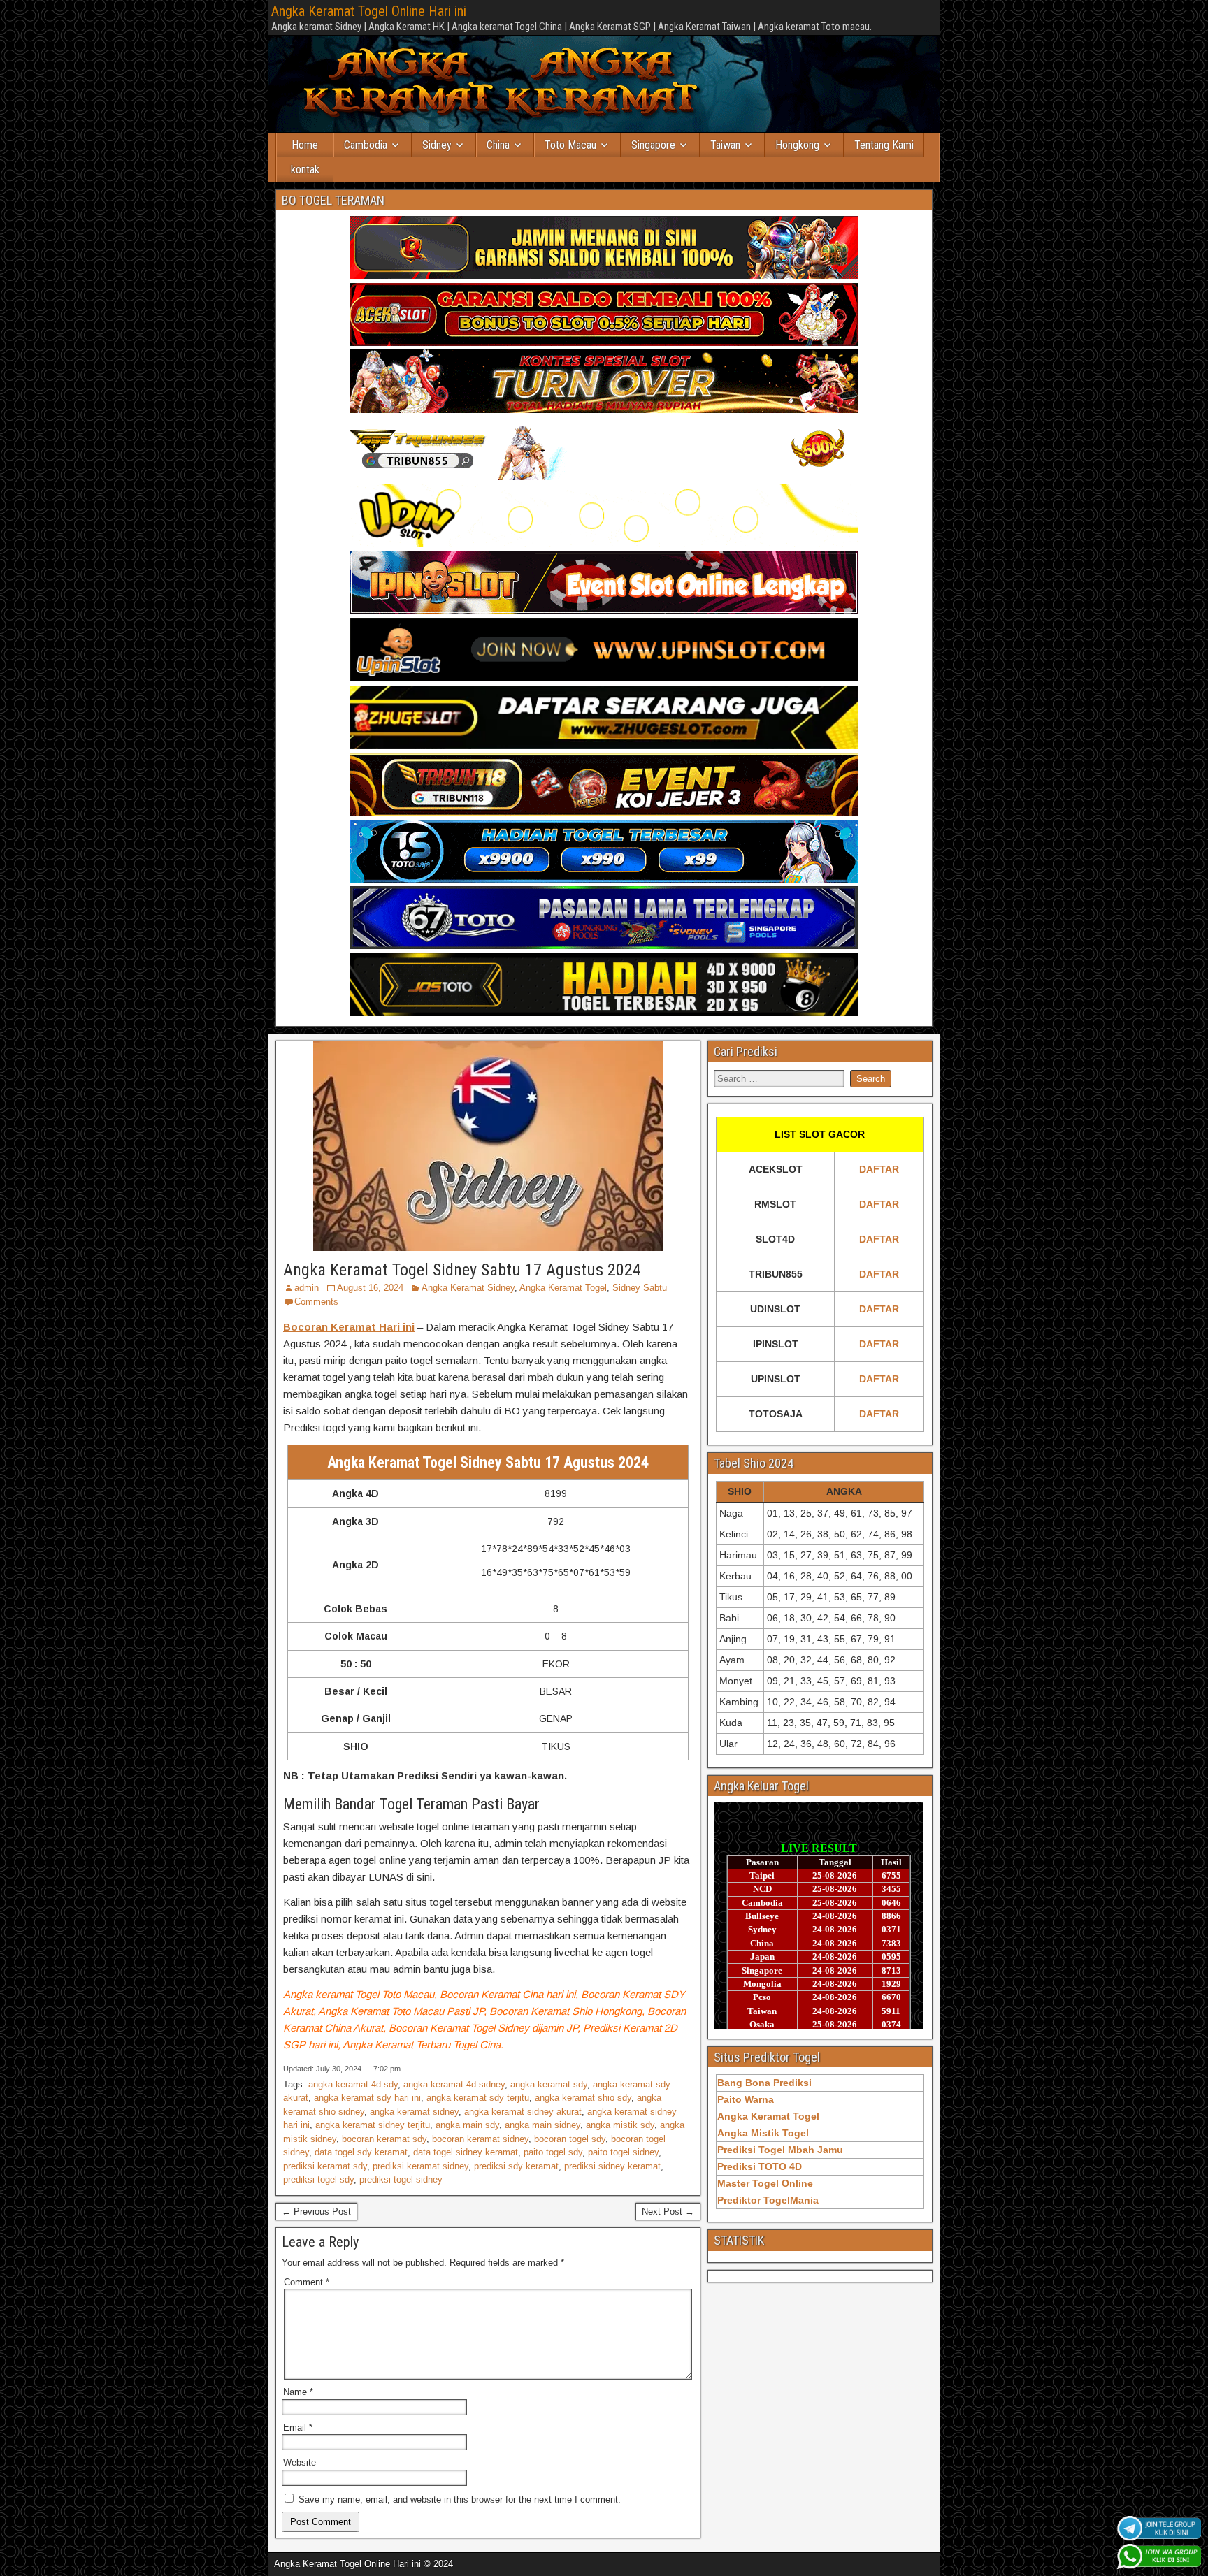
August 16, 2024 (370, 1288)
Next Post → (668, 2212)
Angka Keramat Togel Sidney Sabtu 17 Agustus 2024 (462, 1270)
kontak (305, 169)
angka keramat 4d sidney (454, 2084)
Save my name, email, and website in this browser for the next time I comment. (460, 2499)
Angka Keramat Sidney (468, 1288)
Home (305, 145)
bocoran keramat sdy (384, 2139)
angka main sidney (542, 2125)
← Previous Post (316, 2212)
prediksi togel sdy (318, 2179)
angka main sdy (467, 2125)
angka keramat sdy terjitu (478, 2098)
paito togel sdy (553, 2152)
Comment (307, 2282)
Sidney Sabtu (640, 1288)
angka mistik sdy (620, 2125)
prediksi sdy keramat (516, 2166)
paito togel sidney (623, 2152)
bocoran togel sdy (570, 2139)
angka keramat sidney (414, 2112)
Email (298, 2427)
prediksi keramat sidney (420, 2166)
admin (307, 1288)
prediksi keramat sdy (325, 2166)
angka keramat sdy (549, 2084)
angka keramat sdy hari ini (367, 2098)
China (498, 145)
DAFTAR (879, 1169)
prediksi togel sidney (401, 2179)
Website (300, 2462)
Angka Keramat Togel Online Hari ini (369, 11)
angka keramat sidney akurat (523, 2112)
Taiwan (725, 145)
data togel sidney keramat (466, 2152)
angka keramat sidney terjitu (373, 2125)
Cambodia (366, 145)
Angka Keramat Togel (563, 1288)
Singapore (653, 145)
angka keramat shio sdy (583, 2098)
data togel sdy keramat (361, 2152)
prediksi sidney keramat (612, 2166)
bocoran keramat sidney (480, 2139)
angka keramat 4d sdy (353, 2084)
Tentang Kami (884, 145)
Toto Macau (570, 145)
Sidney (437, 145)
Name (298, 2392)
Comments (316, 1302)
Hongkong (797, 145)
